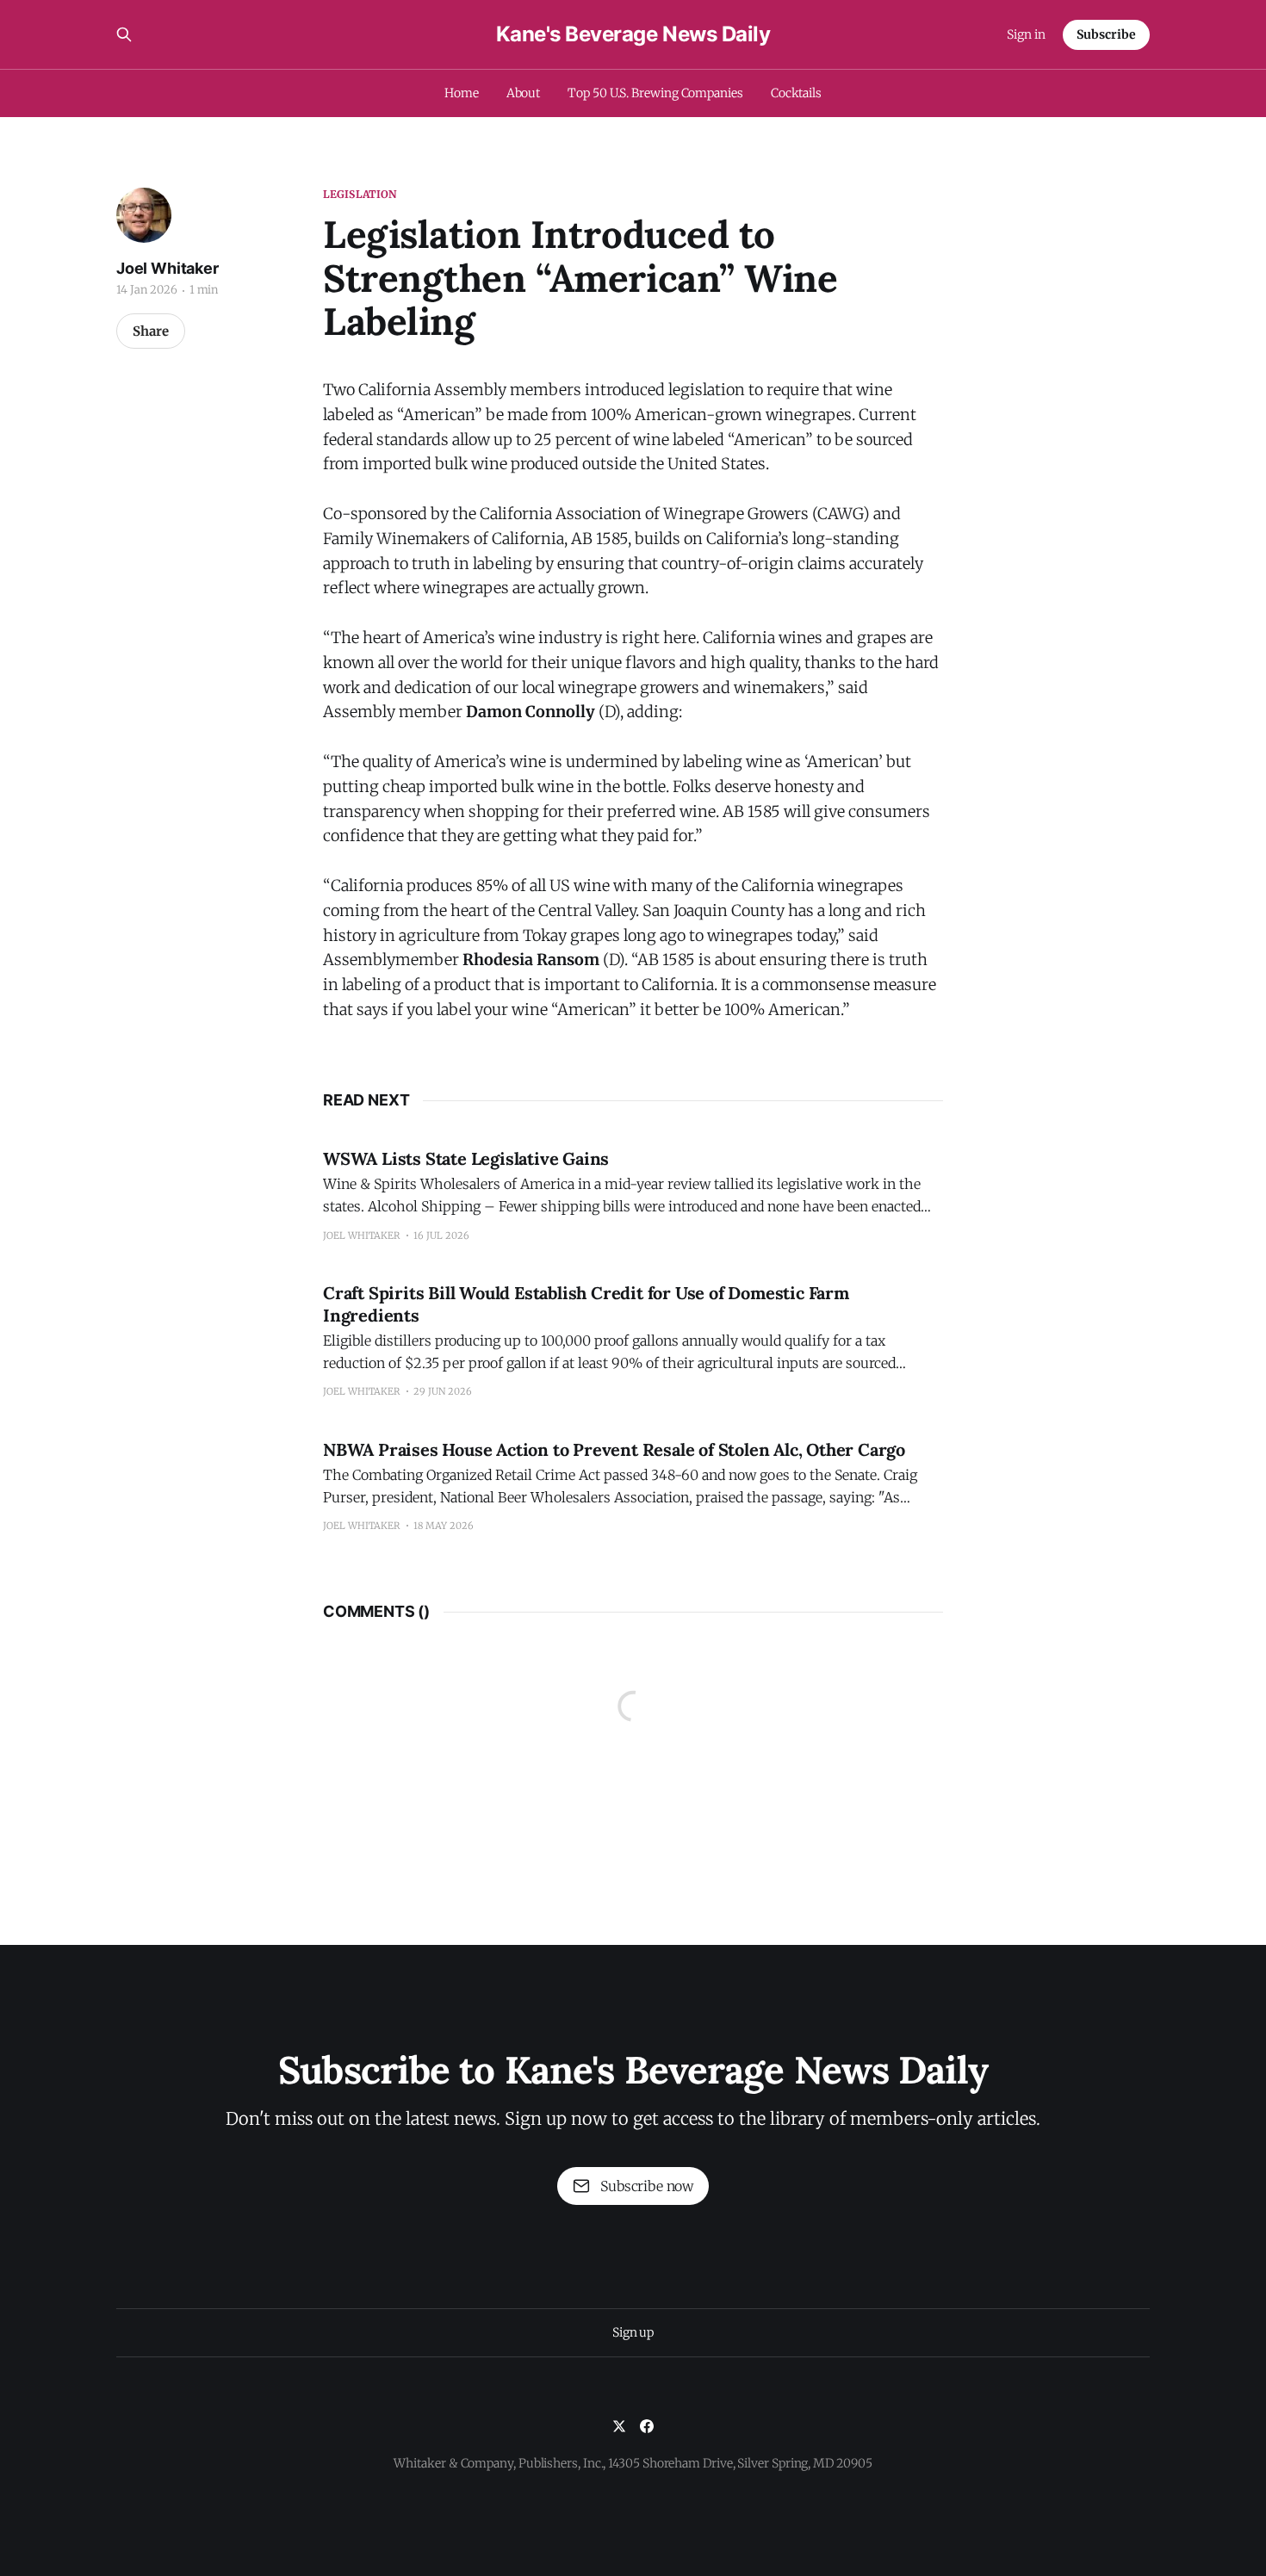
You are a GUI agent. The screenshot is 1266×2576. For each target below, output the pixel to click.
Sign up (633, 2332)
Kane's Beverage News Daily (633, 34)
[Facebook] (647, 2426)
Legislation (360, 194)
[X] (619, 2426)
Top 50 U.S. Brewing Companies (655, 93)
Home (462, 93)
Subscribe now (647, 2186)
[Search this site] (124, 34)
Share (151, 331)
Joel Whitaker (168, 268)
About (524, 93)
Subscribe (1106, 34)
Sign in (1026, 34)
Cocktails (796, 93)
